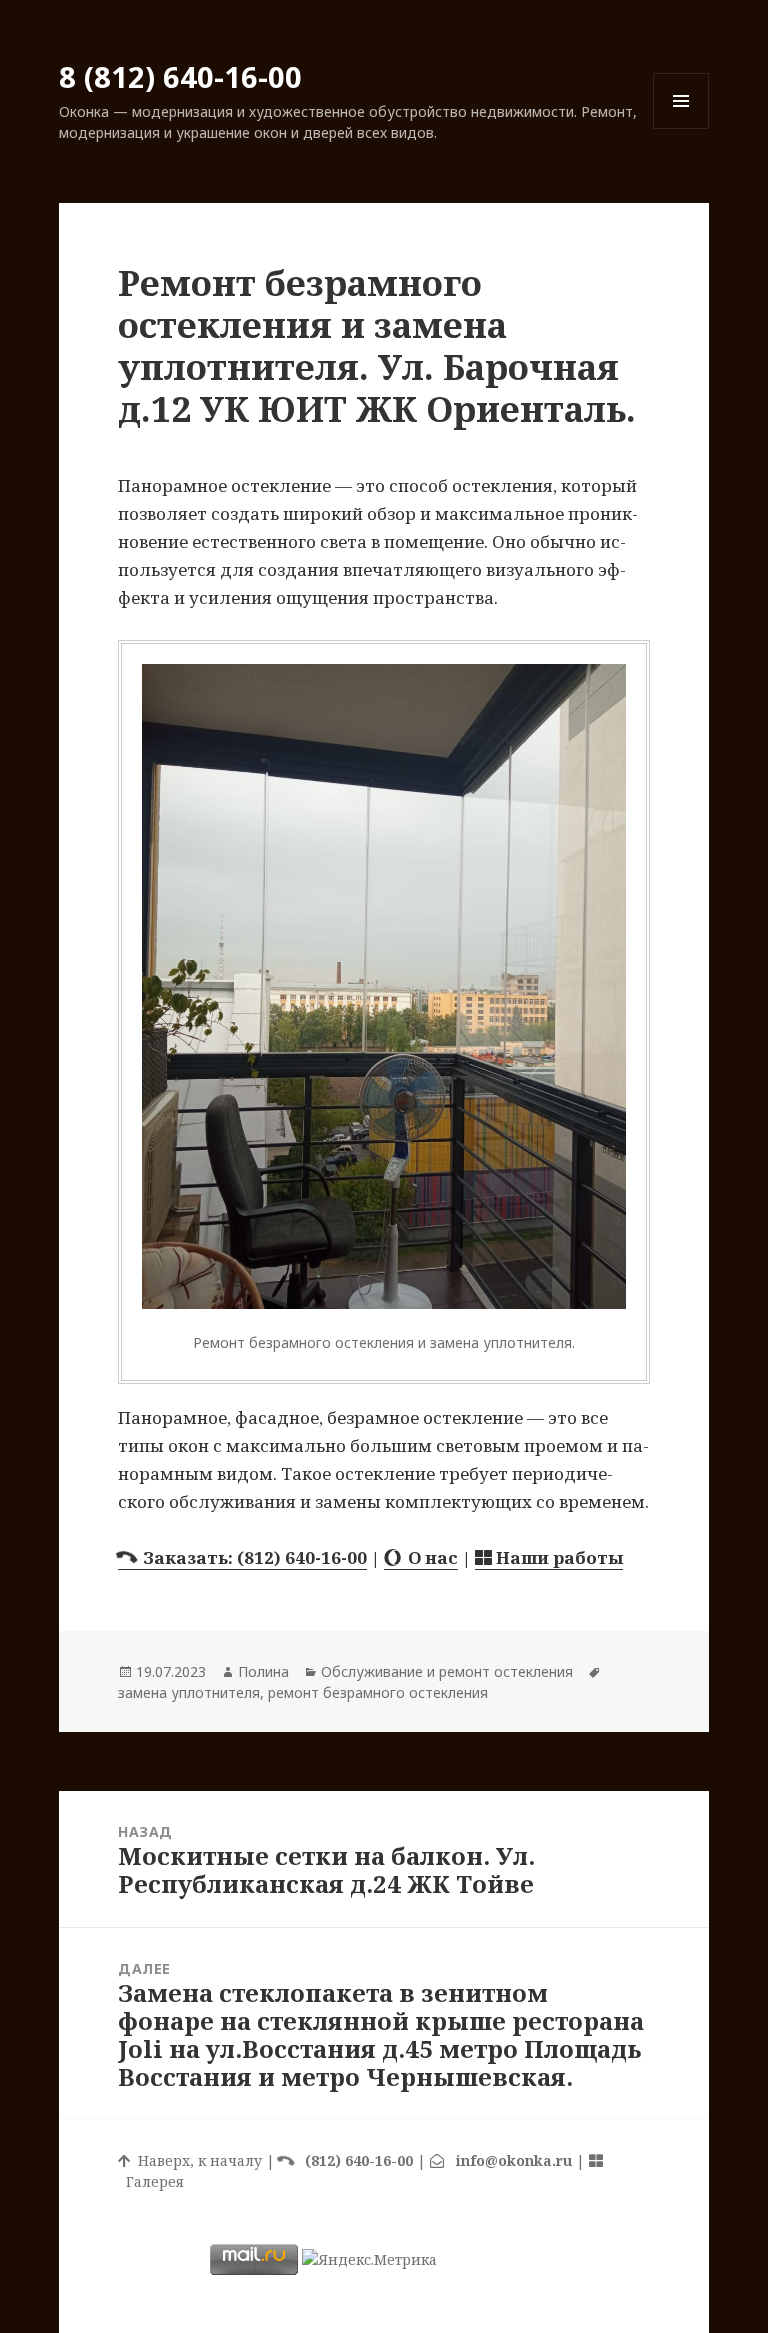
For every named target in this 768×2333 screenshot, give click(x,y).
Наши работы (557, 1557)
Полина (263, 1671)
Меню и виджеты (681, 128)
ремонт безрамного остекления (378, 1692)
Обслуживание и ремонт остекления (447, 1671)
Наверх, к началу (196, 2160)
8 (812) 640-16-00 (180, 76)
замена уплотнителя (189, 1692)
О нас (429, 1557)
